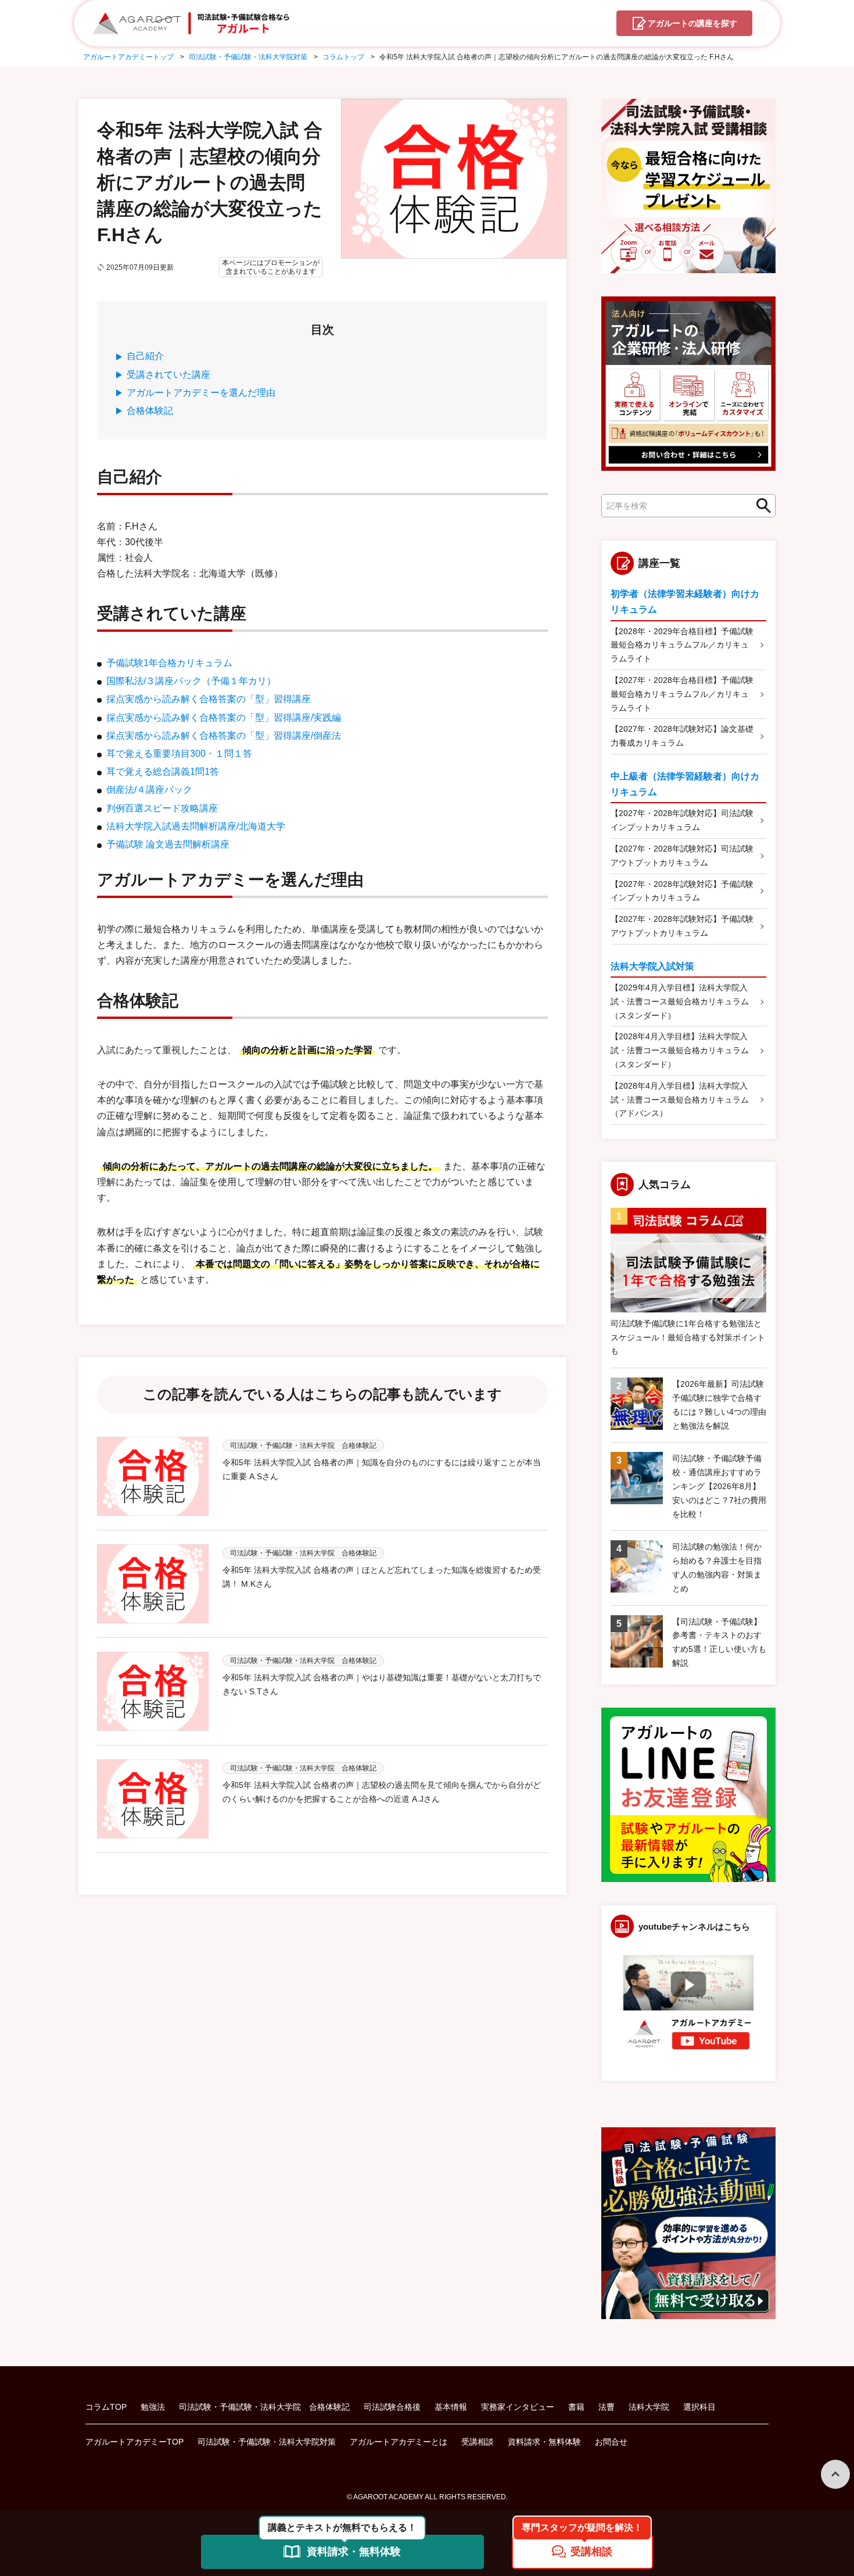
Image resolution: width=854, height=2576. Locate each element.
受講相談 (478, 2442)
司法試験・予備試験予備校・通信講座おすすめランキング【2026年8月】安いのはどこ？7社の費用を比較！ (719, 1486)
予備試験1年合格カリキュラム (169, 663)
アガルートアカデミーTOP (134, 2442)
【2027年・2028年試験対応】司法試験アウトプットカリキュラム (682, 856)
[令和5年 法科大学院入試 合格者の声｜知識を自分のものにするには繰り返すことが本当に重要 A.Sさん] (153, 1476)
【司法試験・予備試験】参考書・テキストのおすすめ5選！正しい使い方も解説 (719, 1642)
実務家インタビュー (518, 2407)
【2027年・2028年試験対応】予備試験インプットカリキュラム (682, 891)
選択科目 (699, 2407)
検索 (760, 506)
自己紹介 (145, 356)
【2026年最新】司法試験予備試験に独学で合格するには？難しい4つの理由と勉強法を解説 (719, 1405)
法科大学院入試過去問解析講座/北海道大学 (196, 826)
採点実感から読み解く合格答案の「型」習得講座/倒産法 (224, 736)
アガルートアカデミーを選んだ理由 (201, 393)
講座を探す (692, 23)
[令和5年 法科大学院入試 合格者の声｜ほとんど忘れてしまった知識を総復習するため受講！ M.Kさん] (153, 1584)
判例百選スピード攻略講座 (162, 808)
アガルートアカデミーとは (399, 2442)
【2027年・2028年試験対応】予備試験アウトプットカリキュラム (682, 926)
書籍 (576, 2407)
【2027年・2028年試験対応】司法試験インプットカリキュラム (682, 820)
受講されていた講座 (168, 375)
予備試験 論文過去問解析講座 (168, 844)
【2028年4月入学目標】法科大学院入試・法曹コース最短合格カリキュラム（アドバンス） (680, 1100)
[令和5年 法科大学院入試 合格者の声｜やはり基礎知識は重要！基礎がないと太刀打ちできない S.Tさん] (153, 1691)
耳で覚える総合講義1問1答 (163, 772)
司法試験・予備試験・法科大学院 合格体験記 (264, 2407)
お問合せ (611, 2442)
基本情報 (451, 2407)
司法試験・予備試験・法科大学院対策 (267, 2442)
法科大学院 (649, 2407)
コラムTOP (106, 2407)
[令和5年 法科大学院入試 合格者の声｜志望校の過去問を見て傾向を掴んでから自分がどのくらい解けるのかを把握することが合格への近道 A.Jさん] (153, 1799)
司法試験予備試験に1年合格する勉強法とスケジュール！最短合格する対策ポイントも (688, 1337)
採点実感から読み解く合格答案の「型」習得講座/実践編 (224, 718)
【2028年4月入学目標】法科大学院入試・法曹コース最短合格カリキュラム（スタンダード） (680, 1050)
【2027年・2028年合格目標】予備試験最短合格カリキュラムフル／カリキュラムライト (682, 694)
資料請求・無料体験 (544, 2442)
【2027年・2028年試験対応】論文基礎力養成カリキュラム (682, 736)
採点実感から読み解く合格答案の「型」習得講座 (209, 699)
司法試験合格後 (392, 2407)
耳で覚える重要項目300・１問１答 (179, 754)
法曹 (607, 2407)
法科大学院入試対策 (652, 966)
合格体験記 (150, 411)
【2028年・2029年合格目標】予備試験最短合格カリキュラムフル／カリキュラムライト (682, 645)
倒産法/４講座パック (149, 790)
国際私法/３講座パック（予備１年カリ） (191, 681)
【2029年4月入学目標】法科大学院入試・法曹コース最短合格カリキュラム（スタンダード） (680, 1001)
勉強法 (153, 2407)
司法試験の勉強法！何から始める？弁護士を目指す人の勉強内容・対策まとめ (717, 1567)
